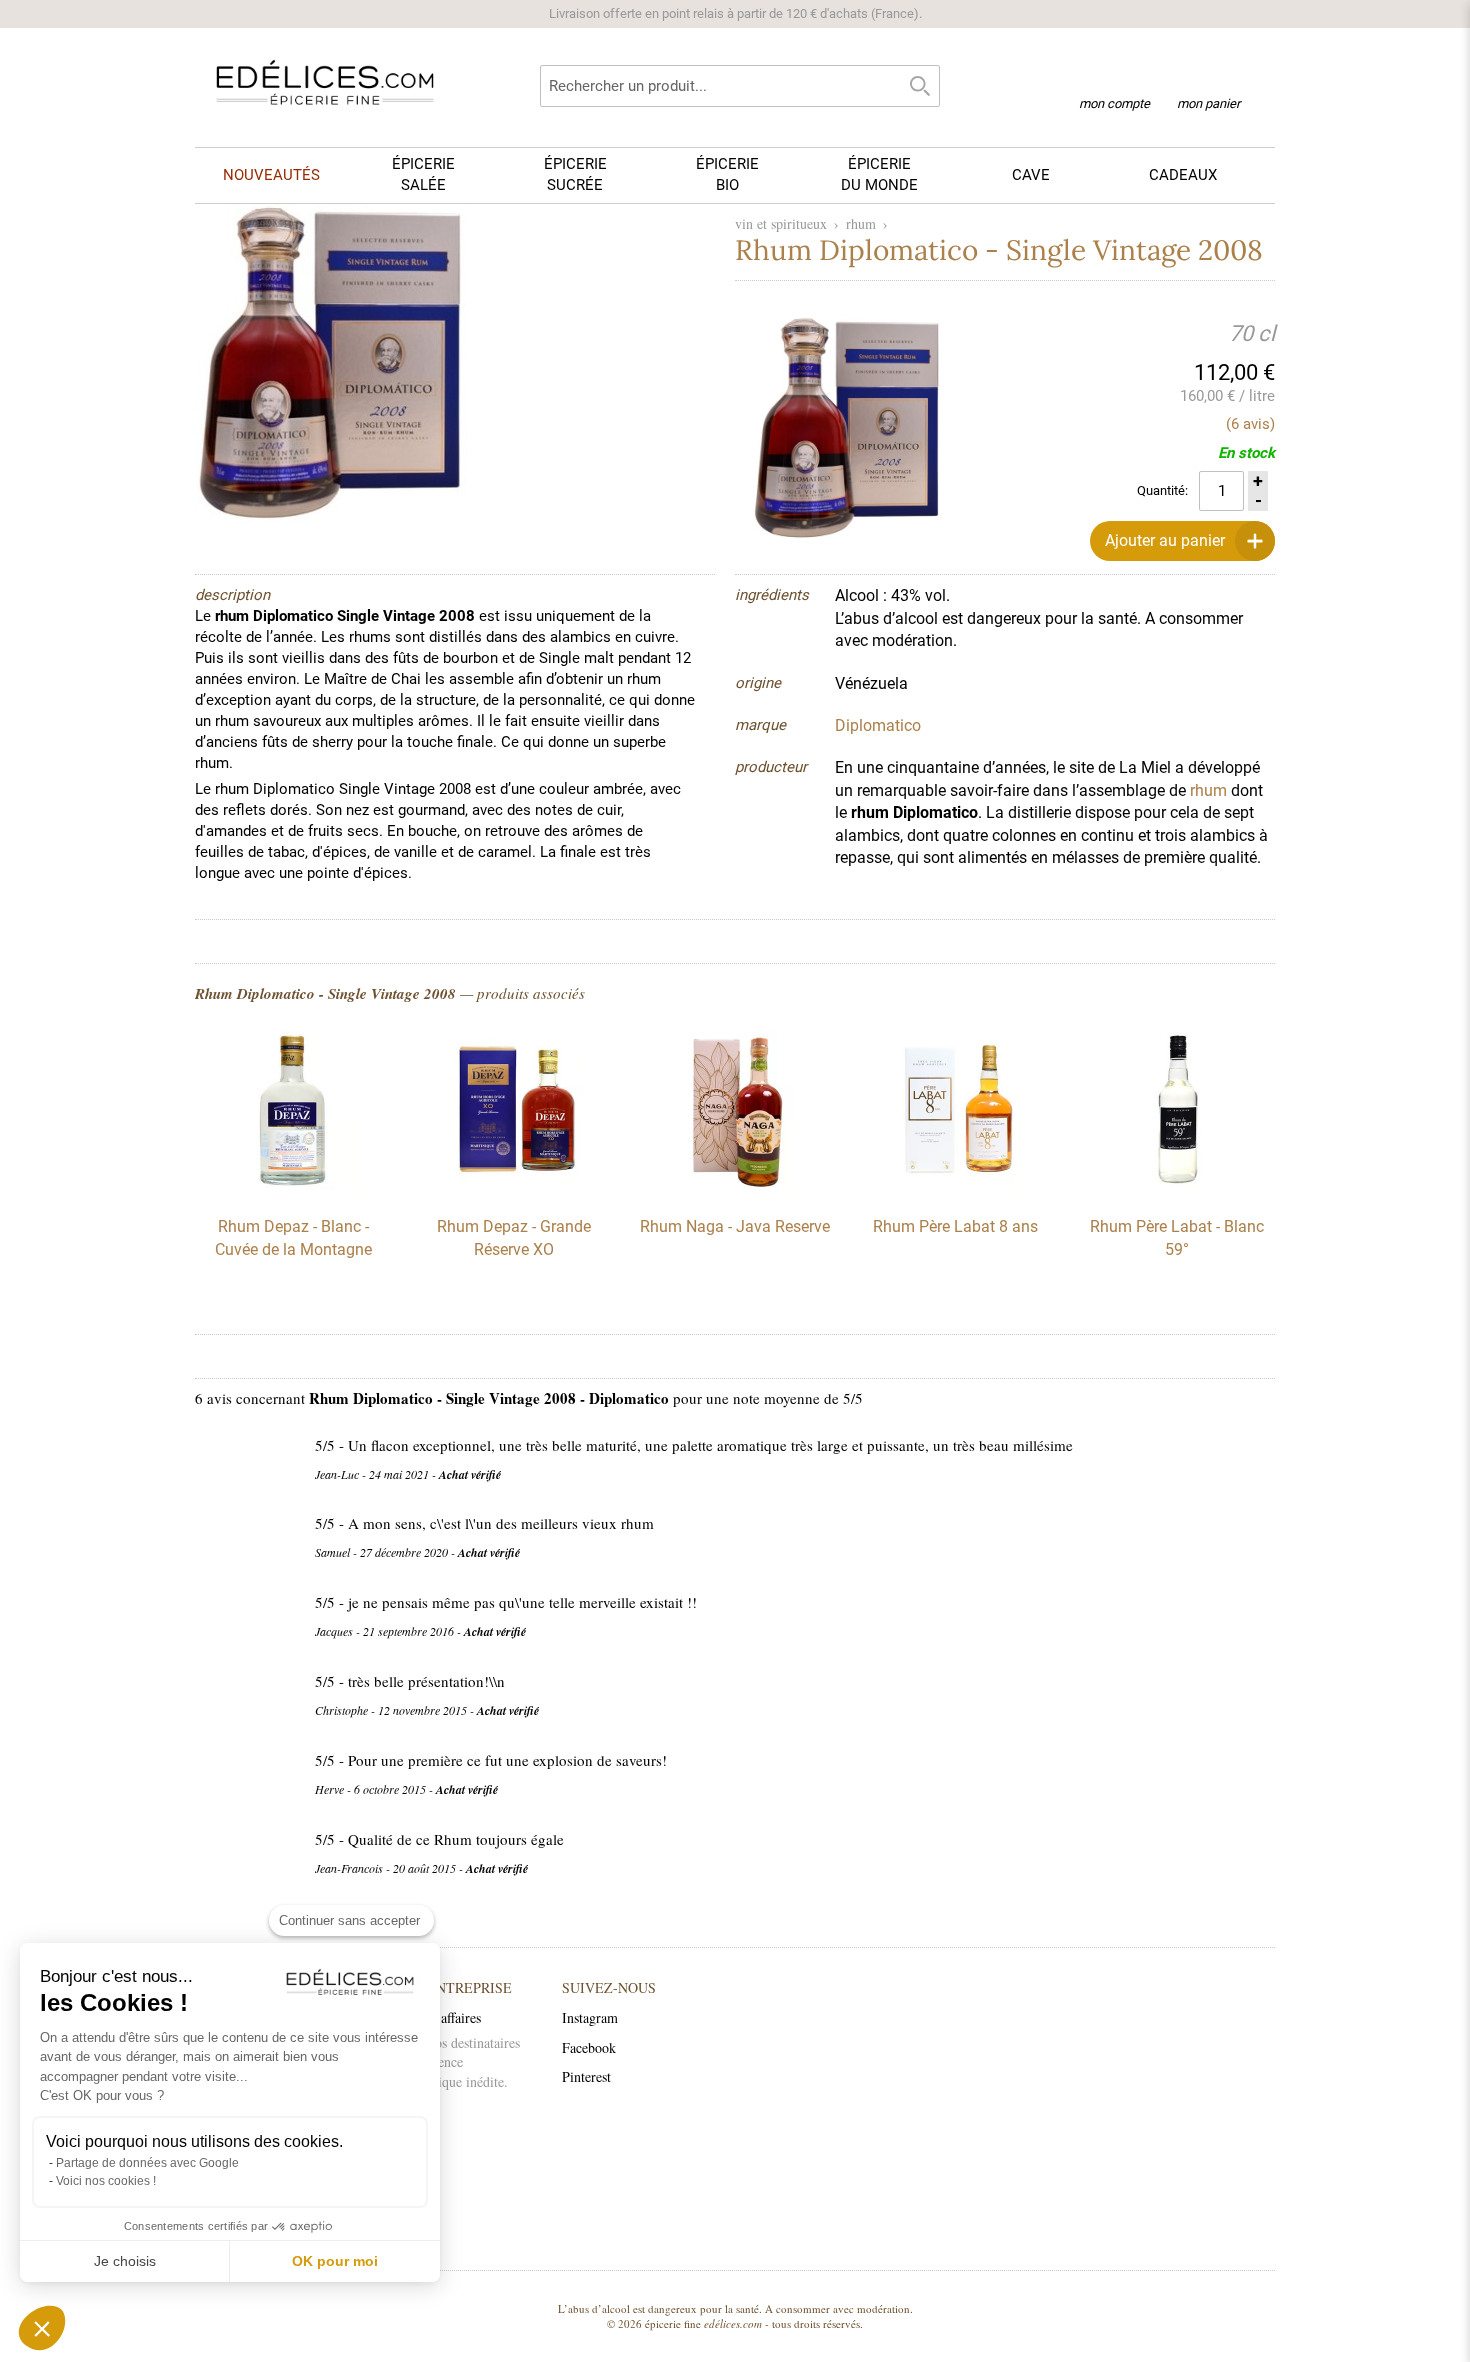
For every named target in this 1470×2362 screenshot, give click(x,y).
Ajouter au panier (1165, 540)
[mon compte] (1114, 78)
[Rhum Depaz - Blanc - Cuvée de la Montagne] (293, 1190)
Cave (1031, 175)
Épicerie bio (727, 174)
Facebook (589, 2047)
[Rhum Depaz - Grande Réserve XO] (514, 1190)
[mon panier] (1208, 79)
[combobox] (740, 86)
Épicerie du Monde (879, 174)
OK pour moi (335, 2261)
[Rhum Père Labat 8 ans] (956, 1190)
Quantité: (1162, 490)
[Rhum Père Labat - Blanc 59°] (1177, 1190)
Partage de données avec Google (147, 2163)
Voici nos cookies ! (106, 2181)
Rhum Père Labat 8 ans (955, 1226)
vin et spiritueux (781, 223)
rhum (861, 223)
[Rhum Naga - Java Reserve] (735, 1190)
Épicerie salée (423, 174)
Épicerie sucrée (575, 174)
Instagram (590, 2017)
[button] (42, 2328)
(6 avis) (1250, 424)
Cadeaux (1183, 175)
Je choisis (125, 2261)
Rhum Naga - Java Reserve (735, 1226)
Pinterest (586, 2076)
